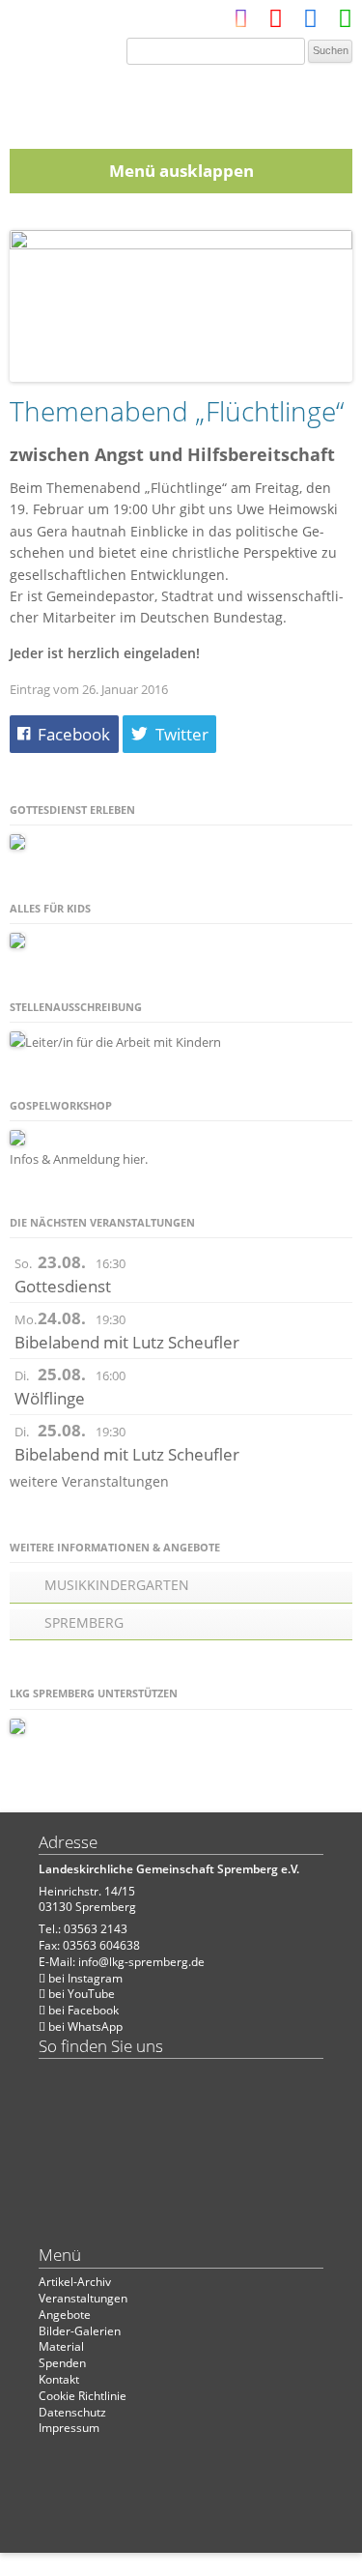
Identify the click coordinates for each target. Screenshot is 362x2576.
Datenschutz (72, 2412)
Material (61, 2346)
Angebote (65, 2315)
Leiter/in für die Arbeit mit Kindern (123, 1042)
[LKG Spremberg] (181, 101)
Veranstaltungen (83, 2298)
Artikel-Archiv (75, 2282)
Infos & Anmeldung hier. (79, 1159)
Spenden (62, 2363)
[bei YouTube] (276, 23)
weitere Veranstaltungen (89, 1481)
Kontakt (59, 2379)
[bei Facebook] (310, 23)
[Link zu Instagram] (241, 23)
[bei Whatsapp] (345, 23)
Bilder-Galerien (80, 2331)
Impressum (69, 2428)
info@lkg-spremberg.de (141, 1962)
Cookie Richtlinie (83, 2396)
